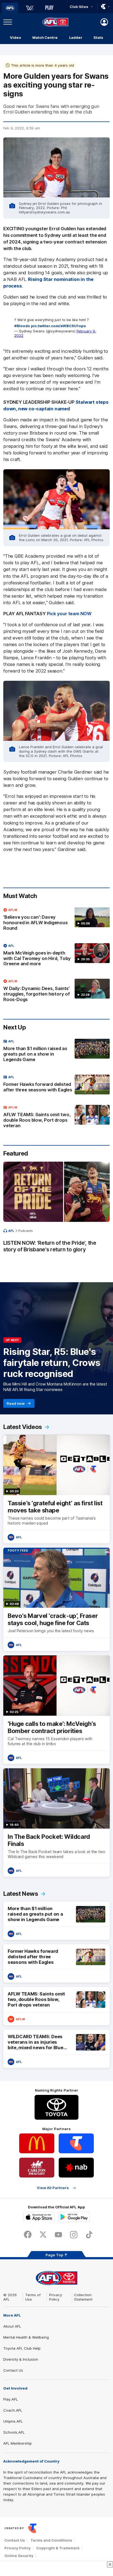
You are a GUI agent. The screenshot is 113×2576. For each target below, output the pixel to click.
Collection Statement (83, 2297)
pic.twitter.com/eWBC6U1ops (58, 326)
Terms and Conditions (51, 2540)
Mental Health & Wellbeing (26, 2337)
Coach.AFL (13, 2410)
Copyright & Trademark (58, 2548)
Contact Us (13, 2370)
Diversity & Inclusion (21, 2359)
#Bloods (22, 326)
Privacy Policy (56, 2297)
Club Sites (79, 7)
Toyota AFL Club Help (22, 2348)
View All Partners (53, 2188)
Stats (98, 37)
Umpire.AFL (13, 2421)
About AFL (12, 2326)
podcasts (26, 1231)
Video (15, 37)
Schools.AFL (14, 2432)
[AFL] (10, 8)
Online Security (19, 2556)
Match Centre (45, 37)
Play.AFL (11, 2399)
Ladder (76, 37)
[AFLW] (30, 8)
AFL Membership (18, 2443)
